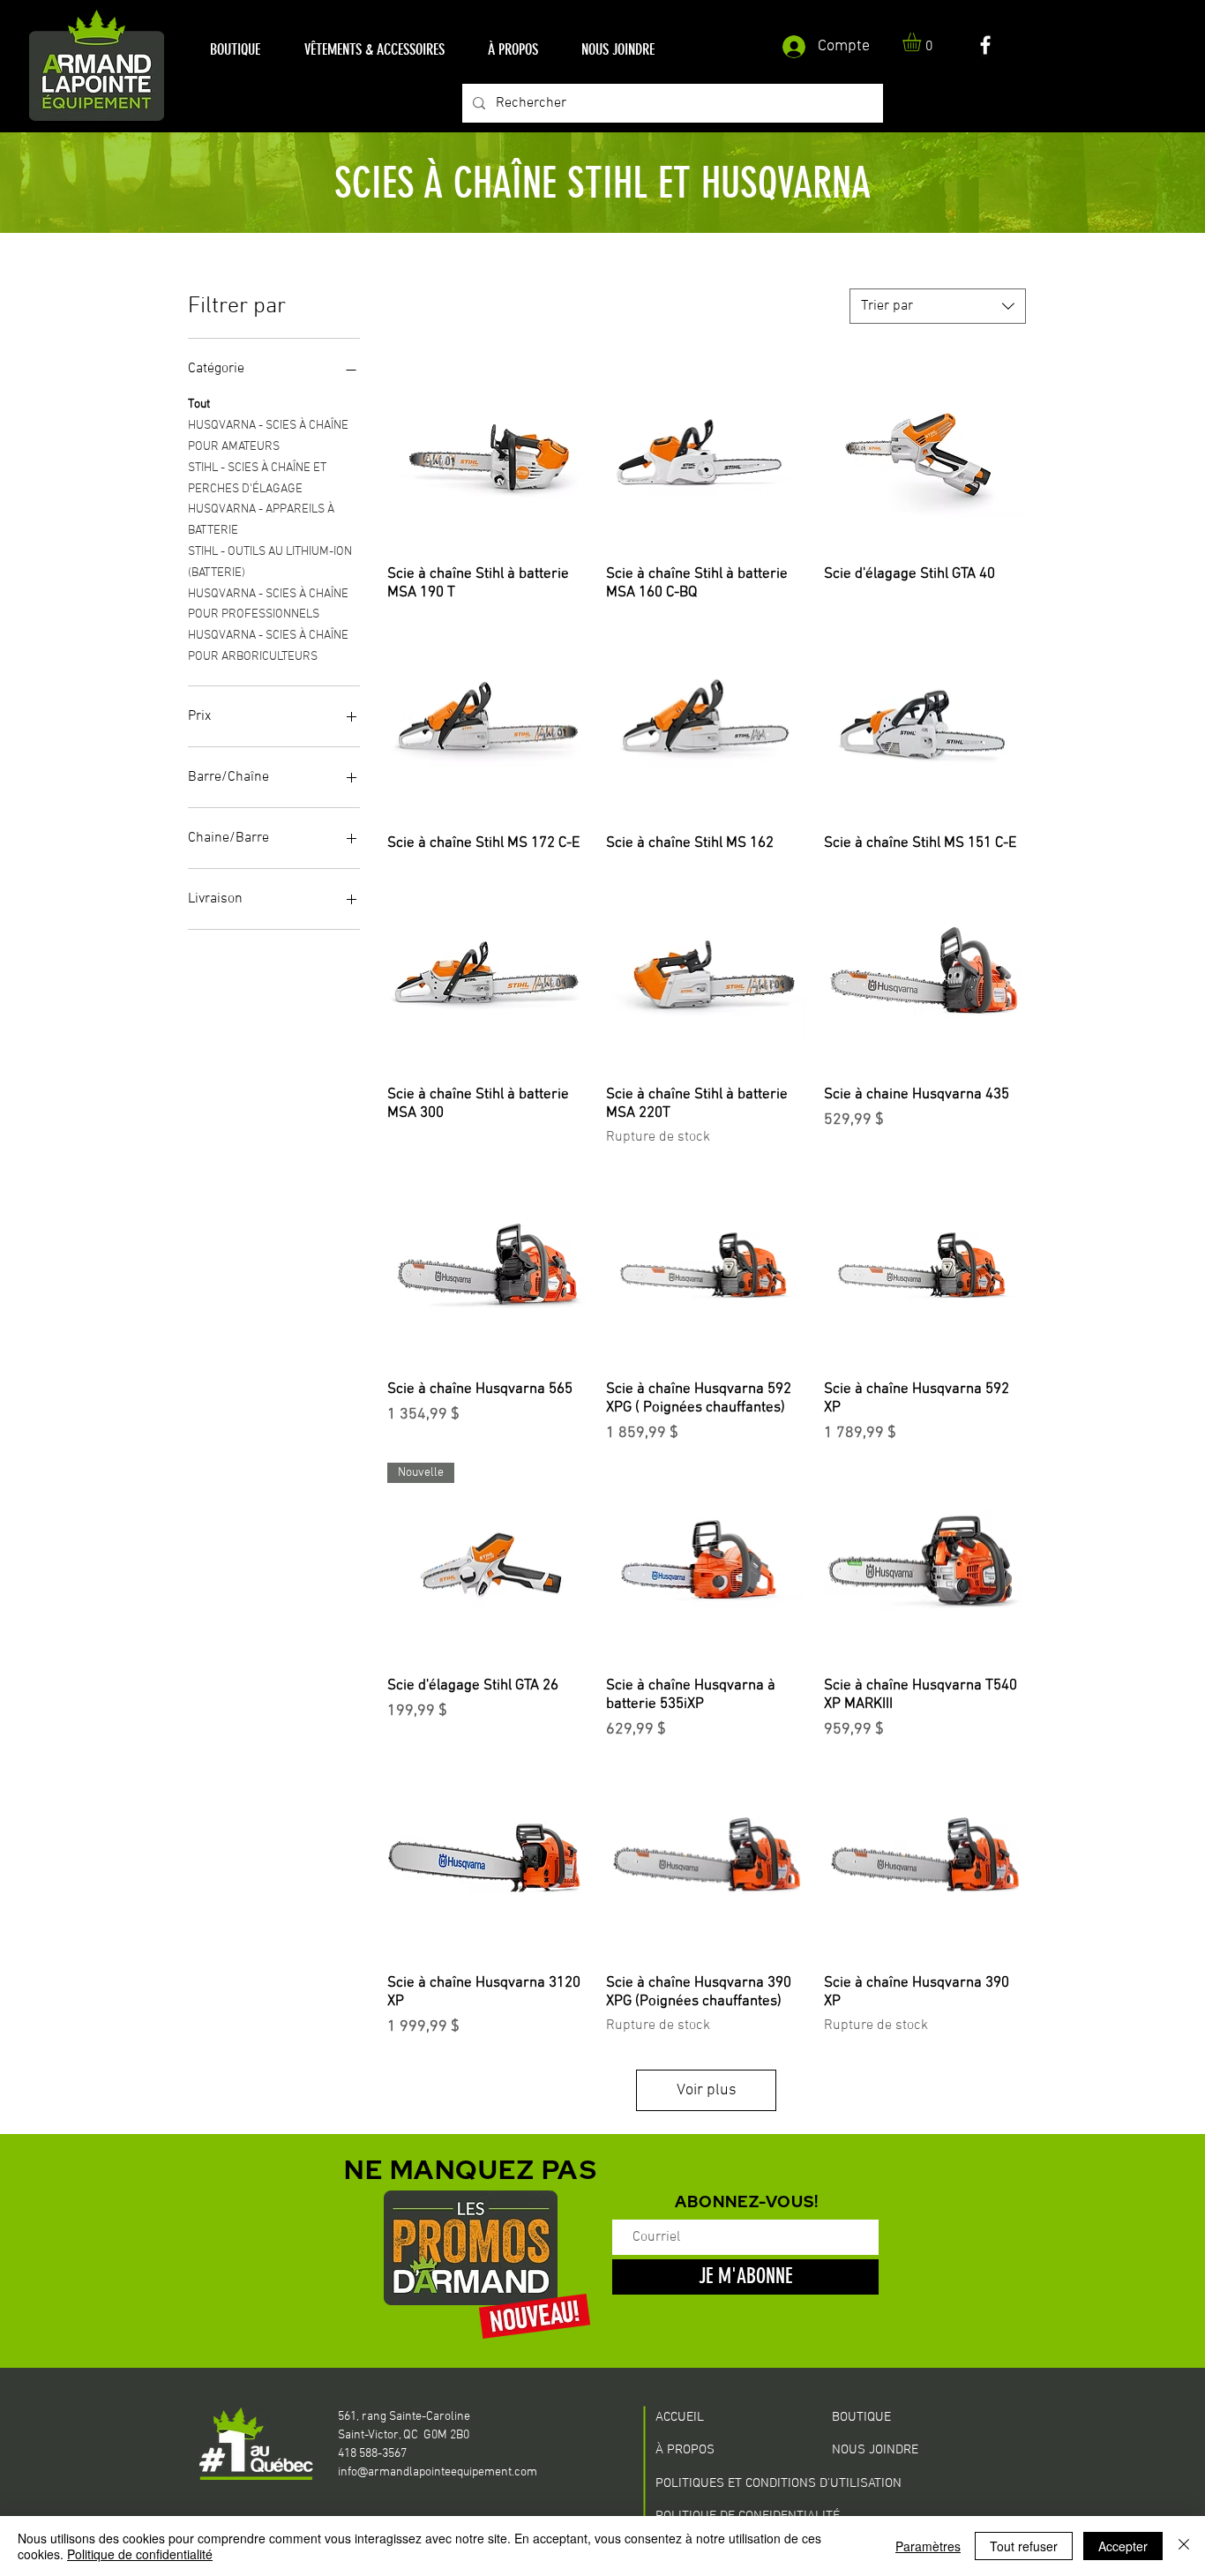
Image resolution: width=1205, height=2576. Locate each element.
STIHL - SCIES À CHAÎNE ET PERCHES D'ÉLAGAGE (257, 479)
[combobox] (938, 306)
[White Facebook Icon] (985, 45)
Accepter (1123, 2546)
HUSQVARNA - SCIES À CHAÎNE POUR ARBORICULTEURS (268, 646)
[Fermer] (1184, 2546)
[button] (235, 50)
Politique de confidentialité (140, 2554)
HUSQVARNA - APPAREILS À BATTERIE (261, 520)
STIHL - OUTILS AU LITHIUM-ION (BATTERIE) (270, 562)
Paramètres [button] (928, 2546)
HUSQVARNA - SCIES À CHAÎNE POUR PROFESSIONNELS (268, 605)
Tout (199, 404)
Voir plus (707, 2090)
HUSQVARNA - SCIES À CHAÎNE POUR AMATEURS (268, 436)
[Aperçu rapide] (488, 451)
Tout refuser (1024, 2546)
